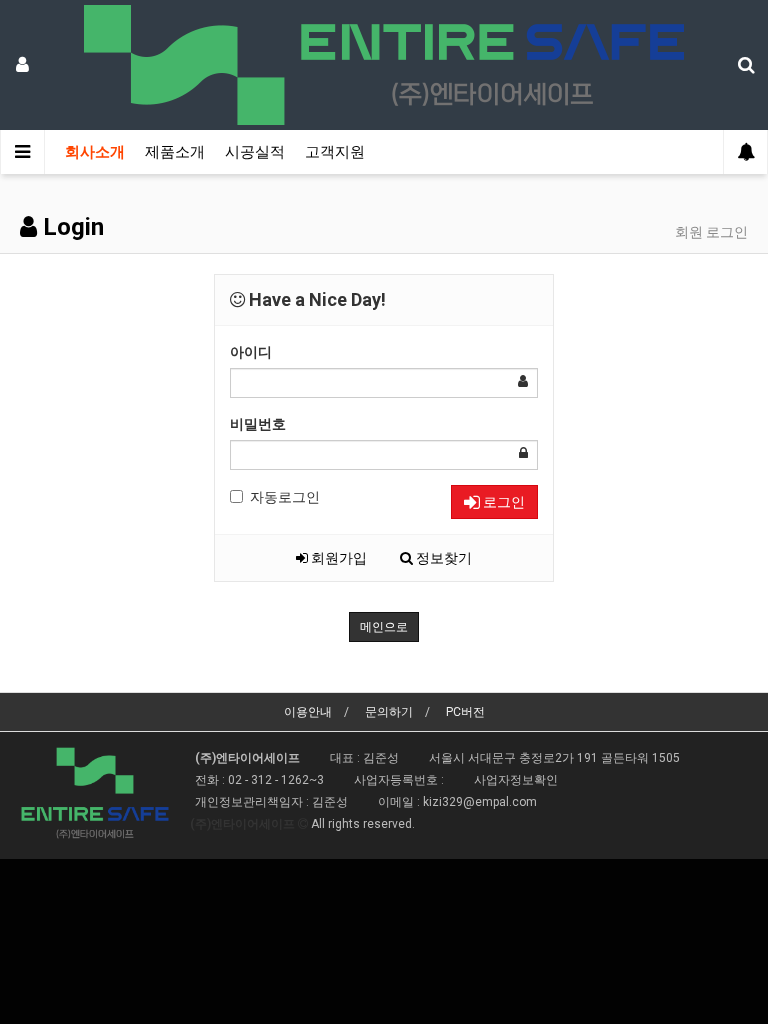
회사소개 (95, 152)
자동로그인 (285, 497)
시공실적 (255, 152)
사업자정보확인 (516, 780)
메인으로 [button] (384, 627)
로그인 (502, 502)
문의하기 (389, 712)
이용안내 (308, 712)
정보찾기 (442, 558)
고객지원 (335, 152)
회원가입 (337, 558)
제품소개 (175, 152)
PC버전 (465, 712)
